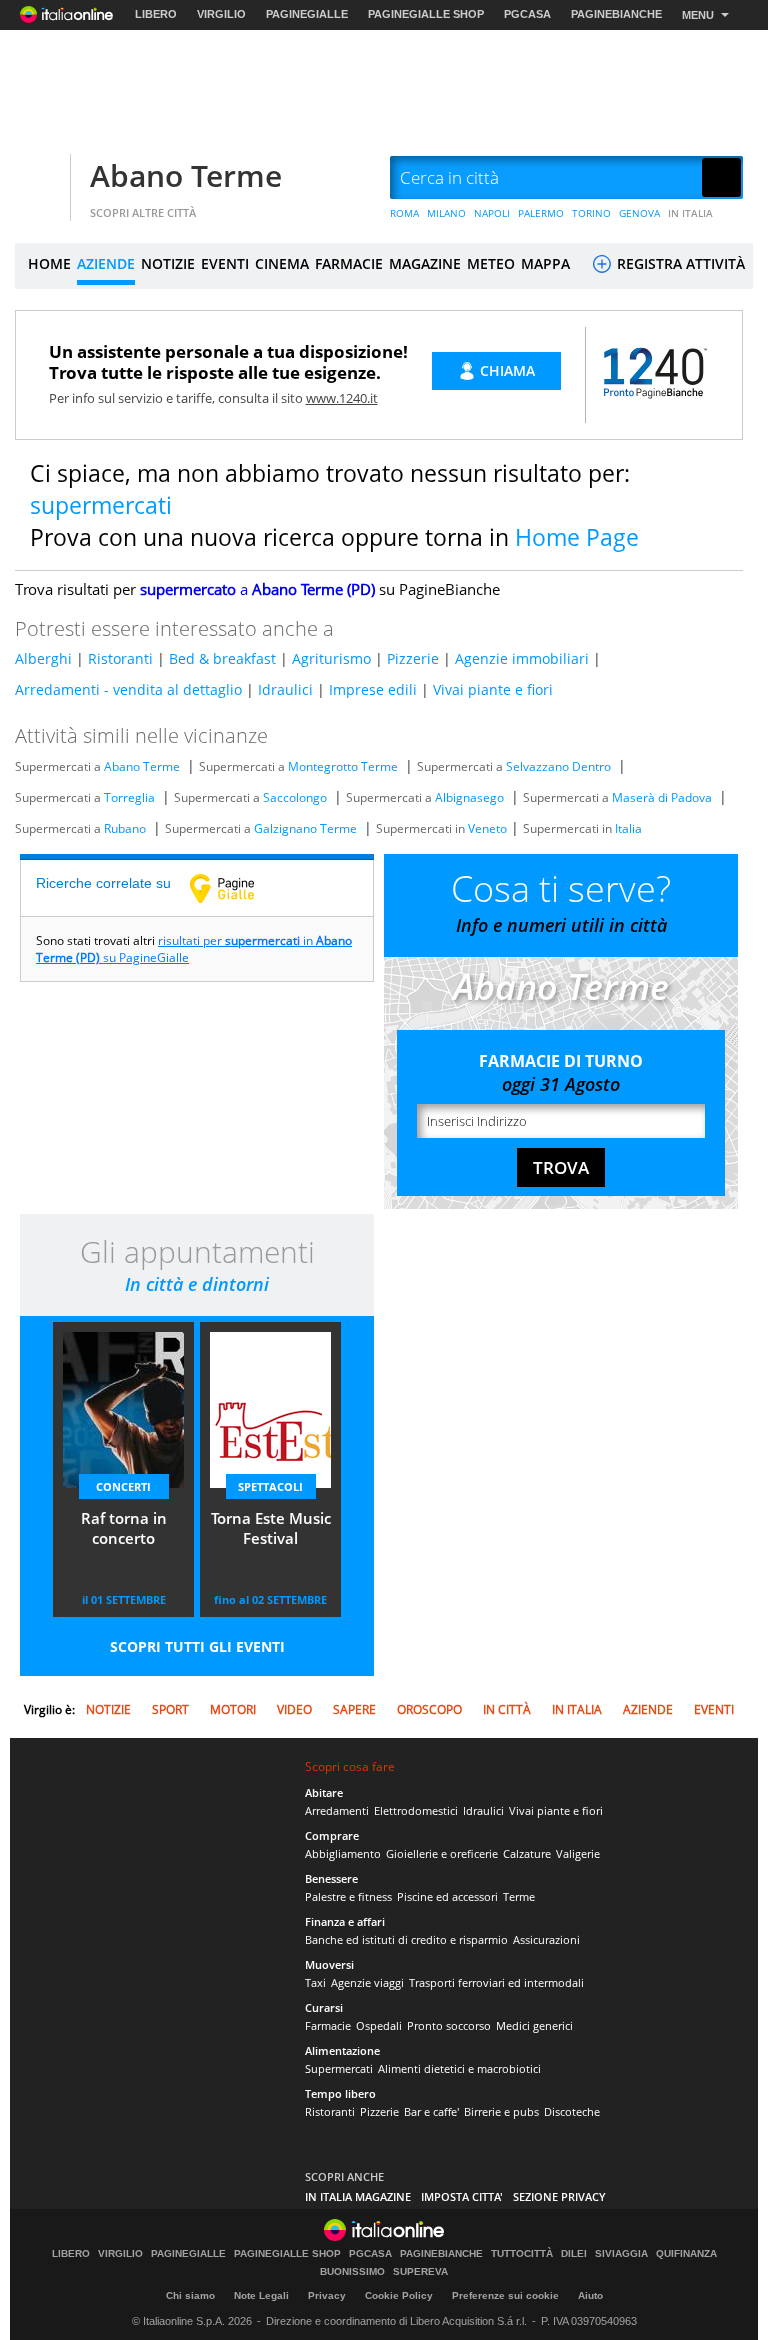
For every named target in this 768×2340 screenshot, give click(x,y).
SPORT (170, 1709)
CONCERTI (123, 1486)
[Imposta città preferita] (40, 178)
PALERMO (541, 213)
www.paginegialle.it (237, 888)
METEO (491, 263)
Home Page (577, 537)
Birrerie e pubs (501, 2111)
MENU (698, 15)
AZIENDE (106, 263)
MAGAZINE (425, 263)
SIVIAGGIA (621, 2254)
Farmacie (328, 2025)
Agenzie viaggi (367, 1982)
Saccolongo (295, 797)
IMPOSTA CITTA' (462, 2196)
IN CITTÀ (507, 1709)
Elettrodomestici (416, 1810)
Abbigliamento (343, 1853)
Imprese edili (373, 689)
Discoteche (572, 2111)
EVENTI (225, 263)
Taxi (315, 1982)
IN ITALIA (690, 213)
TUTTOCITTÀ (522, 2254)
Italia (628, 828)
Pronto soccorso (449, 2025)
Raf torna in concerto (124, 1528)
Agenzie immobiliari (522, 658)
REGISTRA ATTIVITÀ (679, 263)
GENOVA (639, 213)
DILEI (574, 2254)
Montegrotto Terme (343, 766)
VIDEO (294, 1709)
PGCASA (527, 14)
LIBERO (156, 14)
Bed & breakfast (222, 658)
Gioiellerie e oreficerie (442, 1853)
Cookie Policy (399, 2295)
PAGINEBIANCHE (616, 14)
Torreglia (129, 797)
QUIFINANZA (686, 2254)
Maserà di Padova (662, 797)
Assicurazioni (546, 1939)
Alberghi (43, 658)
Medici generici (534, 2025)
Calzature (527, 1853)
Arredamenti (337, 1810)
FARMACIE (349, 263)
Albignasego (469, 797)
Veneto (487, 828)
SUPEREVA (420, 2272)
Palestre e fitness (348, 1896)
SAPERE (354, 1709)
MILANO (446, 213)
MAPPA (545, 263)
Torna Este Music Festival (271, 1528)
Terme (519, 1896)
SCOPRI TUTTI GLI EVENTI (197, 1646)
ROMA (404, 213)
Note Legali (261, 2295)
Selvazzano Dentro (558, 766)
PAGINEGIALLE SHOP (426, 14)
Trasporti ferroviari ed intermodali (496, 1982)
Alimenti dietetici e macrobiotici (459, 2068)
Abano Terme (186, 175)
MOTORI (233, 1709)
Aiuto (590, 2295)
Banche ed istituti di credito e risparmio (406, 1939)
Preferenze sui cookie (505, 2295)
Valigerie (578, 1853)
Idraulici (285, 689)
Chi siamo (190, 2295)
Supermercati (339, 2068)
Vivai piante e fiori (493, 689)
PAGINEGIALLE (307, 14)
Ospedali (379, 2025)
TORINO (591, 213)
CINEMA (282, 263)
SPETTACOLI (270, 1486)
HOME (49, 263)
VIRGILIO (221, 14)
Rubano (125, 828)
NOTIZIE (168, 263)
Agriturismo (331, 658)
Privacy (327, 2295)
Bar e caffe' (431, 2111)
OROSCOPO (429, 1709)
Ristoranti (120, 658)
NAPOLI (492, 213)
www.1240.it (342, 398)
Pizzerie (413, 658)
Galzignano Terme (305, 828)
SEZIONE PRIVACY (559, 2196)
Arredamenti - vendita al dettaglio (128, 689)
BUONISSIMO (352, 2272)
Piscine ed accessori (447, 1896)
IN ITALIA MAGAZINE (358, 2196)
